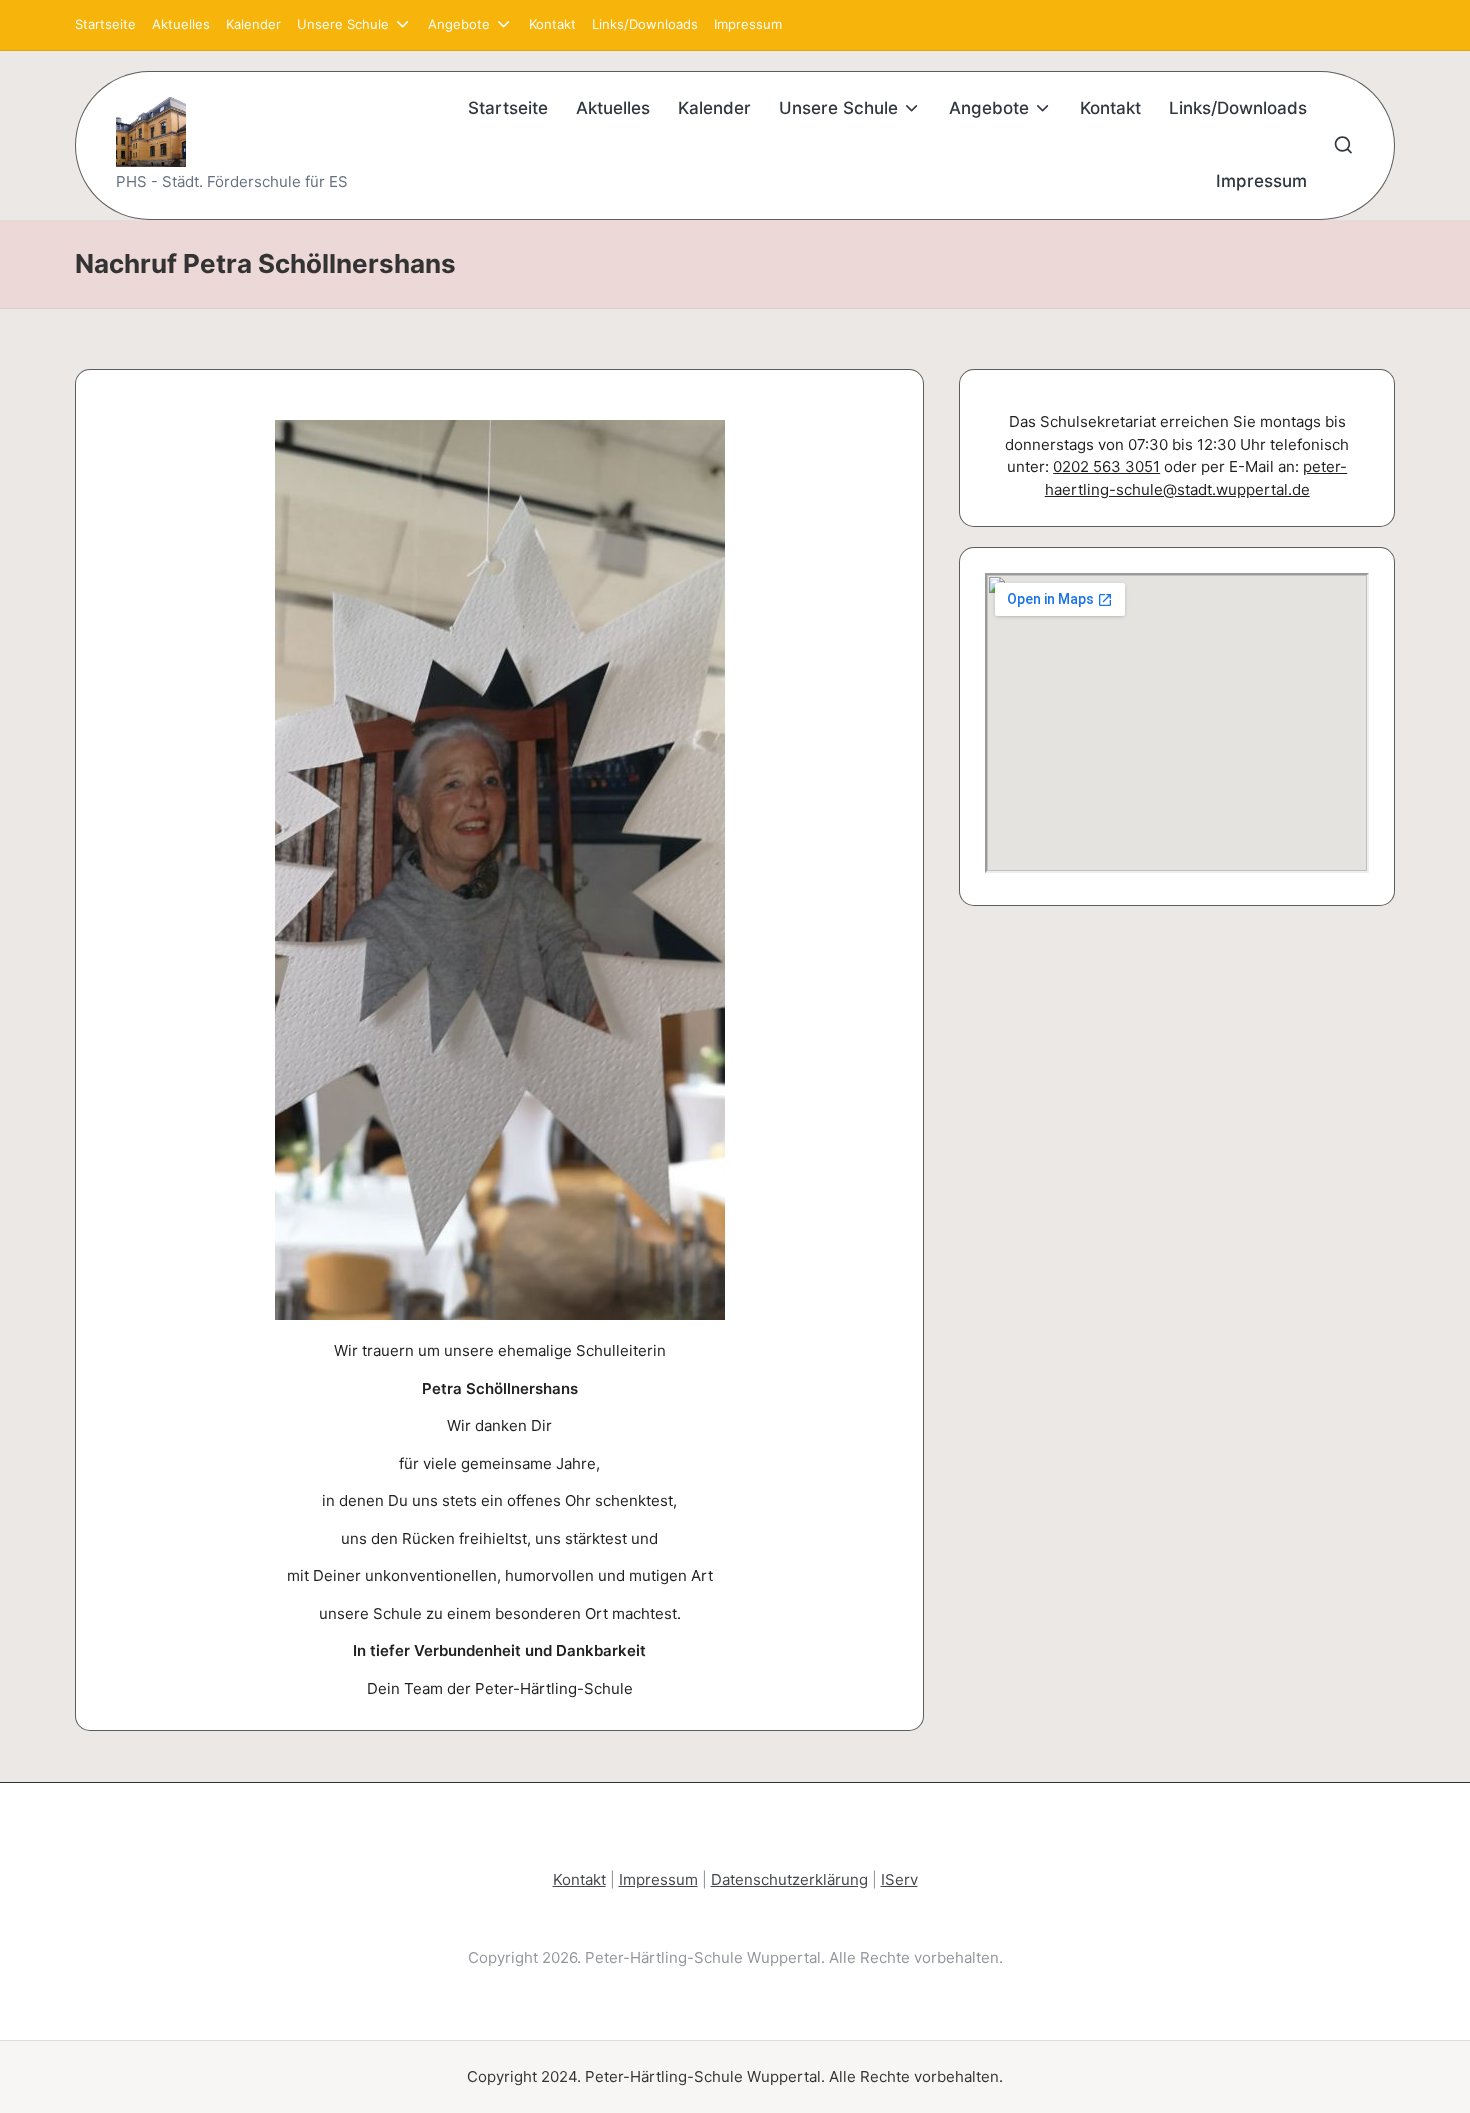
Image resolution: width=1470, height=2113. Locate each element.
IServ (899, 1879)
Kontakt (579, 1879)
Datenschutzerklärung (789, 1879)
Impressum (658, 1879)
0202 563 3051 (1106, 466)
